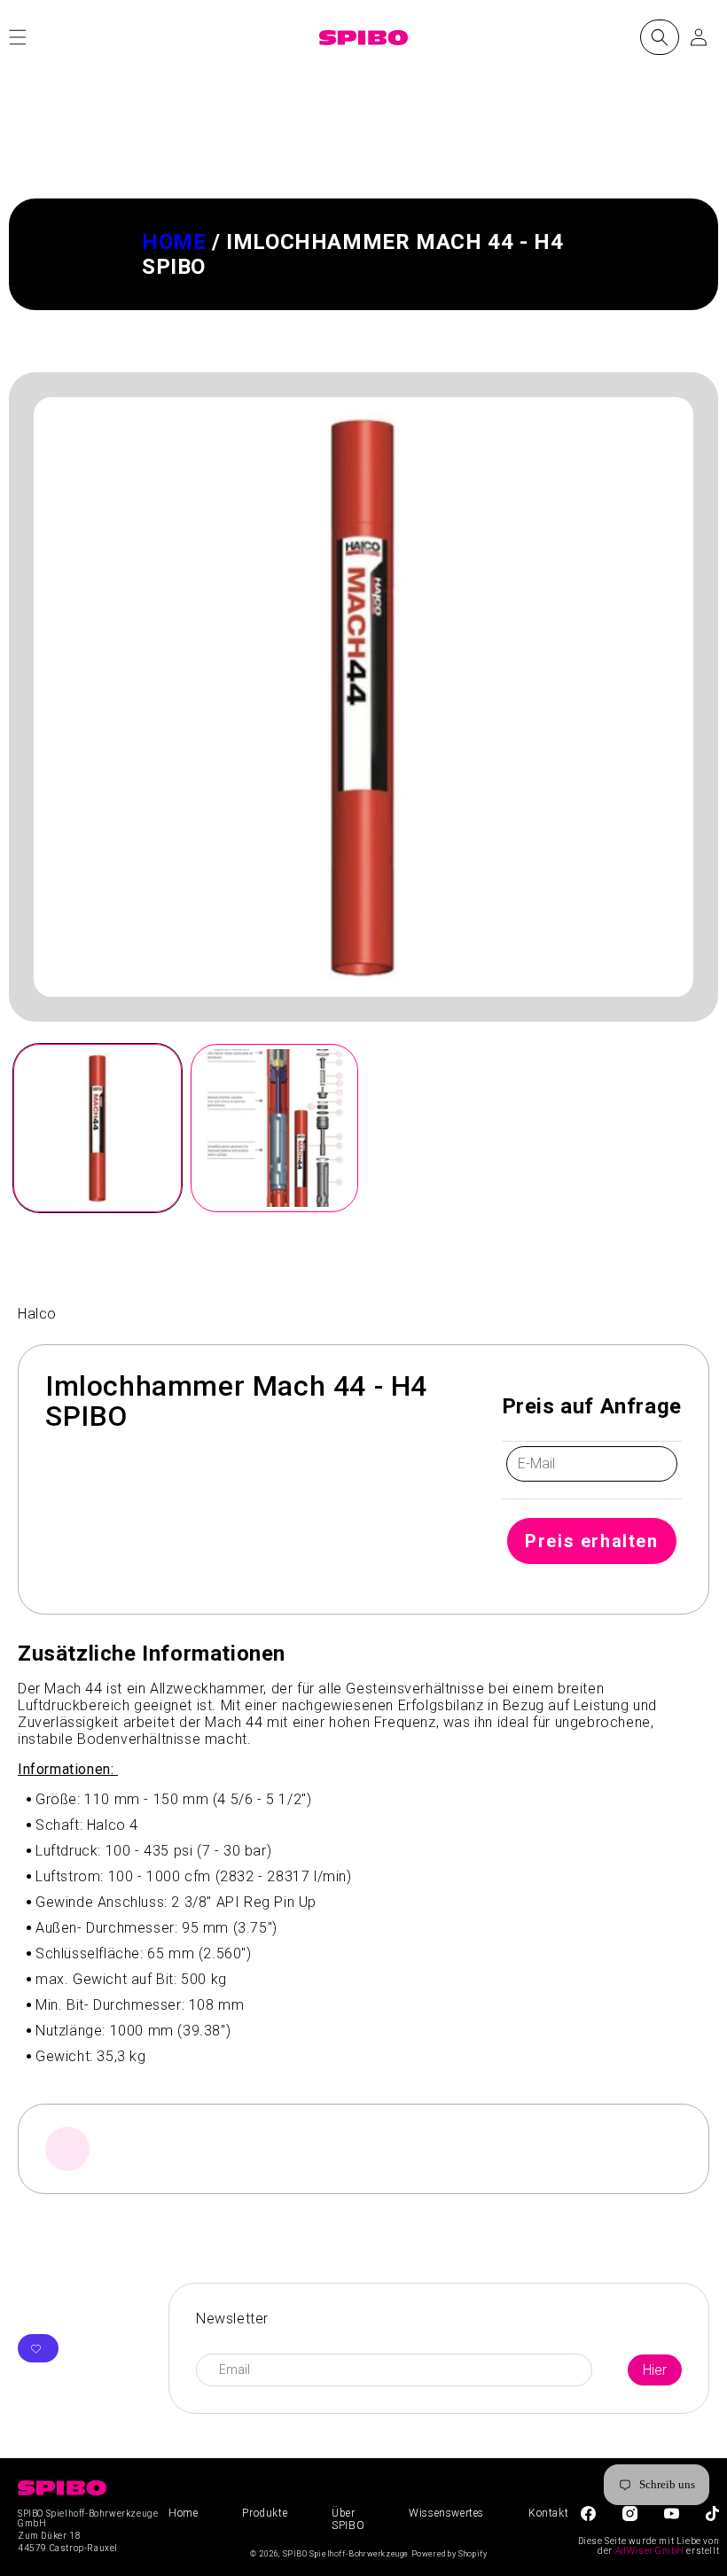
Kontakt (548, 2513)
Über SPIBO (348, 2519)
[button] (660, 37)
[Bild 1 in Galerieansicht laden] (98, 1128)
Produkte (265, 2513)
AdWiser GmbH (650, 2551)
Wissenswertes (446, 2513)
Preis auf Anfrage (592, 1406)
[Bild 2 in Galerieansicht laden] (275, 1128)
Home (174, 242)
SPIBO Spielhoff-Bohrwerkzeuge (346, 2554)
